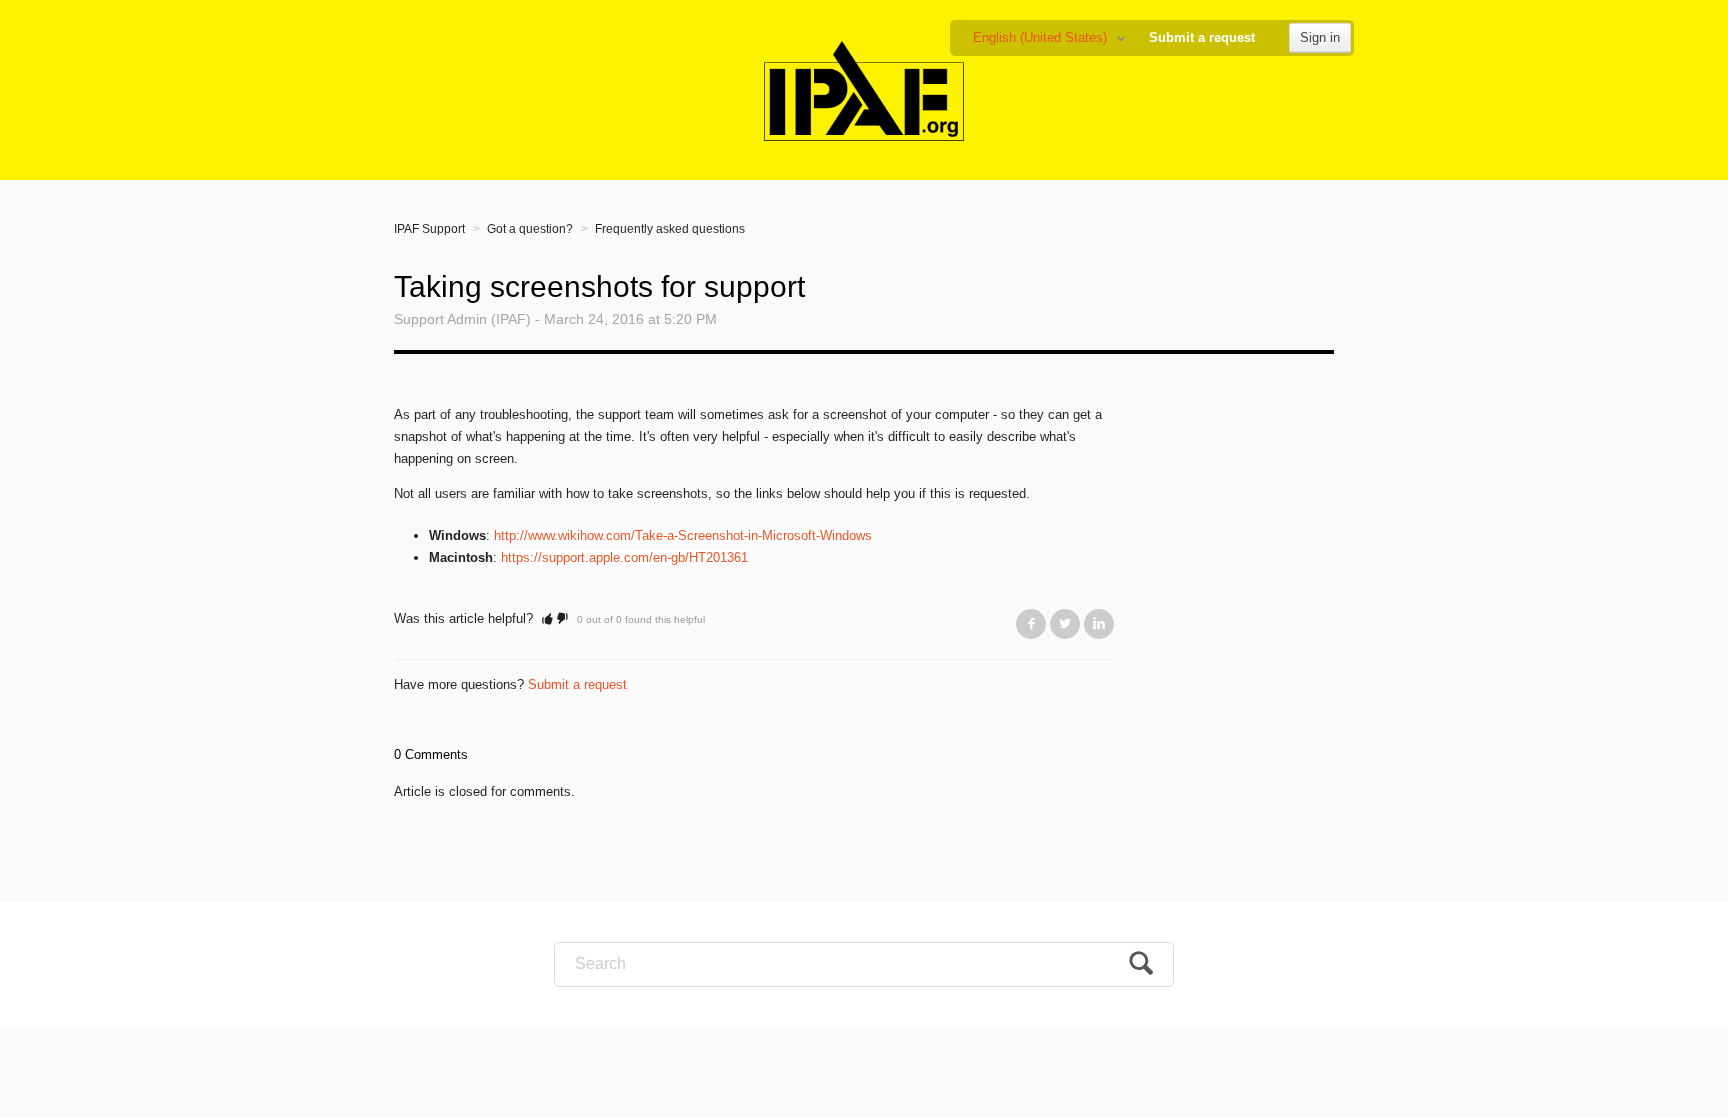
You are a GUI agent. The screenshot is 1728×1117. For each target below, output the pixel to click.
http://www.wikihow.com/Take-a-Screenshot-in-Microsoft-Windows (683, 535)
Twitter (1065, 624)
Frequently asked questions (670, 229)
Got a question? (530, 229)
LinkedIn (1099, 624)
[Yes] (547, 618)
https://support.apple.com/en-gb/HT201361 (624, 557)
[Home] (864, 89)
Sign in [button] (1320, 37)
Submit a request (1202, 37)
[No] (562, 618)
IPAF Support (429, 229)
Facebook (1031, 624)
